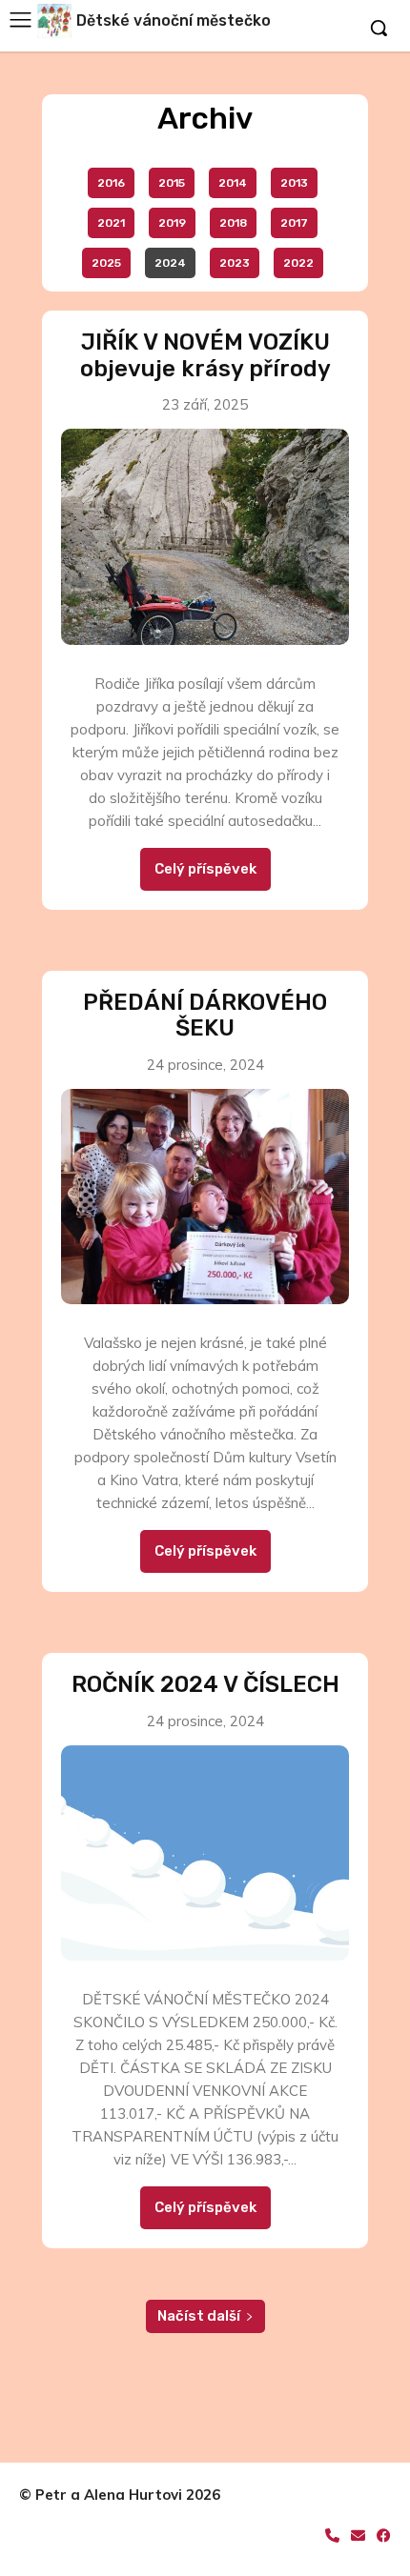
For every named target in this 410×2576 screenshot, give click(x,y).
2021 (111, 223)
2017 (294, 223)
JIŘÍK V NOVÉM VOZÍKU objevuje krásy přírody (205, 355)
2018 (233, 223)
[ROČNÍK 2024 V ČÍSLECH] (205, 1853)
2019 (172, 223)
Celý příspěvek (205, 869)
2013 (294, 183)
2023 (235, 263)
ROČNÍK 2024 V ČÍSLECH (205, 1684)
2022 (298, 263)
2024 (170, 263)
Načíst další (199, 2316)
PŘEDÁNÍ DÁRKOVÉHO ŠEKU (205, 1016)
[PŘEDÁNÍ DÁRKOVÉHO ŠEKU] (205, 1197)
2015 (172, 183)
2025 (106, 263)
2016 (111, 183)
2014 (233, 183)
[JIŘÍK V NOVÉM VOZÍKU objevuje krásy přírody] (205, 537)
